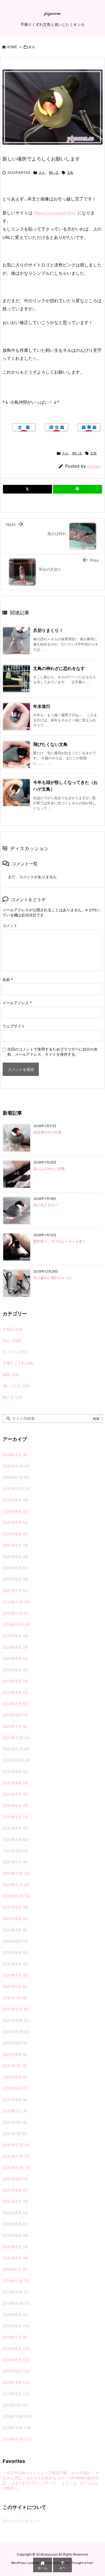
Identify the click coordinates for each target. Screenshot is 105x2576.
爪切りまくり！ (48, 630)
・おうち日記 (79, 2473)
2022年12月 (16, 1873)
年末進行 (42, 706)
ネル (32, 47)
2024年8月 (15, 1647)
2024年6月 (15, 1670)
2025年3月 (15, 1568)
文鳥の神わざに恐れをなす (59, 668)
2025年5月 (15, 1545)
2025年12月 (16, 1466)
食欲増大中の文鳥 (47, 1132)
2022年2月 (15, 1986)
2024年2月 (15, 1715)
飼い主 (54, 173)
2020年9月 (15, 2179)
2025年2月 (15, 1579)
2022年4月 (15, 1964)
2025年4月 (15, 1557)
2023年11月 (16, 1749)
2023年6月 (15, 1805)
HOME (12, 47)
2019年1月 (16, 2405)
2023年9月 (15, 1772)
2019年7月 (15, 2337)
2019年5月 (16, 2360)
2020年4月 (15, 2235)
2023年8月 (15, 1783)
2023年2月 (15, 1851)
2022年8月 (15, 1919)
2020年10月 (16, 2167)
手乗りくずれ (18, 1363)
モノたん (15, 1352)
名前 (8, 980)
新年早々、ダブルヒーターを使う (60, 1241)
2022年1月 (15, 1998)
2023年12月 (16, 1738)
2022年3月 (15, 1975)
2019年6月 (16, 2349)
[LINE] (78, 489)
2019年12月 (16, 2281)
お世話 (13, 1329)
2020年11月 (16, 2156)
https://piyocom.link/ (56, 213)
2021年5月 (15, 2088)
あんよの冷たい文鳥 (49, 1169)
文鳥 (70, 173)
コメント (10, 925)
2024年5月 (15, 1681)
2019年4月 (16, 2371)
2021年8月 (15, 2054)
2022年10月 (16, 1896)
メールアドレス (17, 1003)
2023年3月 (15, 1839)
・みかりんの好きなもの (43, 2478)
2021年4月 (15, 2100)
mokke (94, 466)
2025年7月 (15, 1523)
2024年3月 (15, 1704)
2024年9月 (15, 1636)
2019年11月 (16, 2292)
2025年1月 (15, 1591)
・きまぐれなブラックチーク (32, 2483)
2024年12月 (16, 1602)
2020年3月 (15, 2247)
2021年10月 (16, 2032)
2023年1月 (15, 1862)
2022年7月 (15, 1930)
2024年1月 (15, 1726)
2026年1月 (15, 1455)
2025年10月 (16, 1489)
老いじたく (16, 1386)
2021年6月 (15, 2077)
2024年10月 (16, 1624)
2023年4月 (15, 1828)
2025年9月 (15, 1500)
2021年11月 (16, 2020)
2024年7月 (15, 1658)
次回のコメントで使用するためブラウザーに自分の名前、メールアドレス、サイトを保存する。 (52, 1052)
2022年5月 (15, 1953)
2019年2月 (16, 2394)
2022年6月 (15, 1941)
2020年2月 (15, 2258)
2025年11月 (16, 1477)
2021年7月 (15, 2066)
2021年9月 (15, 2043)
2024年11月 (16, 1613)
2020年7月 (15, 2201)
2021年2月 (15, 2122)
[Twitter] (27, 489)
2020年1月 (15, 2269)
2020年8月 (15, 2190)
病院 (11, 1374)
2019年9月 (15, 2315)
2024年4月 (15, 1692)
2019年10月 (16, 2303)
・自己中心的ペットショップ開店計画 (35, 2473)
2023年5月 (15, 1817)
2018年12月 (17, 2416)
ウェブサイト (14, 1026)
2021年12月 (16, 2009)
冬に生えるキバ (46, 1205)
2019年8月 (16, 2326)
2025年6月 (15, 1534)
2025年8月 (15, 1511)
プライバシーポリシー (22, 2521)
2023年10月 (16, 1760)
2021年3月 (15, 2111)
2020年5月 (15, 2224)
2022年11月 (16, 1885)
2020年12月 (16, 2145)
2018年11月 (17, 2428)
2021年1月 (15, 2134)
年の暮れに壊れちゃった (53, 1278)
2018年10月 (17, 2439)
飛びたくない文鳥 (50, 744)
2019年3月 (16, 2382)
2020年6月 (15, 2213)
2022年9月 (15, 1907)
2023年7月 (15, 1794)
